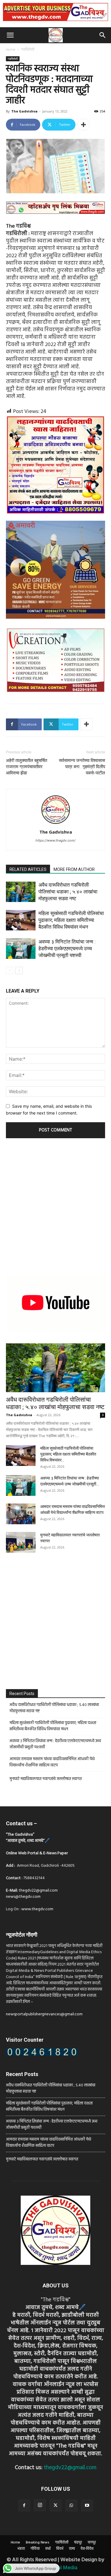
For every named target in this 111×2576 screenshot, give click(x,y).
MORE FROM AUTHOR (74, 869)
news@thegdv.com (23, 1897)
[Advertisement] (55, 1208)
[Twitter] (56, 2506)
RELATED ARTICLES (28, 869)
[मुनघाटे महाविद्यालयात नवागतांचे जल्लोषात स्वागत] (21, 1542)
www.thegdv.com (37, 1909)
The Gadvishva (24, 111)
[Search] (103, 35)
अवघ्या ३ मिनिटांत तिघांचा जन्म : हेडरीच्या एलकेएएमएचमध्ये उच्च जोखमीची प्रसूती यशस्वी (67, 948)
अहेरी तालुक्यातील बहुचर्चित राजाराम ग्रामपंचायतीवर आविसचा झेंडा (26, 767)
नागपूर (92, 2543)
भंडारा (21, 2549)
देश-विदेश (87, 2549)
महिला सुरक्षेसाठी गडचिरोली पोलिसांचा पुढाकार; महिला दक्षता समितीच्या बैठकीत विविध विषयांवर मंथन (71, 920)
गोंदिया (35, 2549)
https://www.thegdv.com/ (55, 840)
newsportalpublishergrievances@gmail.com (44, 2014)
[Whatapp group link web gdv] (55, 219)
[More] (83, 125)
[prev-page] (10, 971)
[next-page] (19, 971)
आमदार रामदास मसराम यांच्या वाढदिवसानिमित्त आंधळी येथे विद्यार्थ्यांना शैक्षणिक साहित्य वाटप (52, 1762)
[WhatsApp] (71, 2506)
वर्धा (48, 2549)
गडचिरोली (28, 50)
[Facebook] (24, 2506)
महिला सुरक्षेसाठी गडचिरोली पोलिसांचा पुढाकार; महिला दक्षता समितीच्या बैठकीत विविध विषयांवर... (68, 1454)
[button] (10, 35)
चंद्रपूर (78, 2543)
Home (11, 50)
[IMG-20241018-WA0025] (55, 624)
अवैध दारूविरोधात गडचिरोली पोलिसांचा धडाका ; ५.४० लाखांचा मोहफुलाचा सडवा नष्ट (68, 892)
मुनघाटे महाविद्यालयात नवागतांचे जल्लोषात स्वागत (46, 1779)
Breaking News (38, 2543)
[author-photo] (56, 824)
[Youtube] (87, 2506)
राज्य (72, 2549)
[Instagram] (40, 2505)
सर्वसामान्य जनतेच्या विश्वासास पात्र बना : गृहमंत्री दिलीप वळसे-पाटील (82, 767)
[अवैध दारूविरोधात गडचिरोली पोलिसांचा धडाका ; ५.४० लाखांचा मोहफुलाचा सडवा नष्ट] (21, 892)
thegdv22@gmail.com (38, 1891)
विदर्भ (60, 2549)
